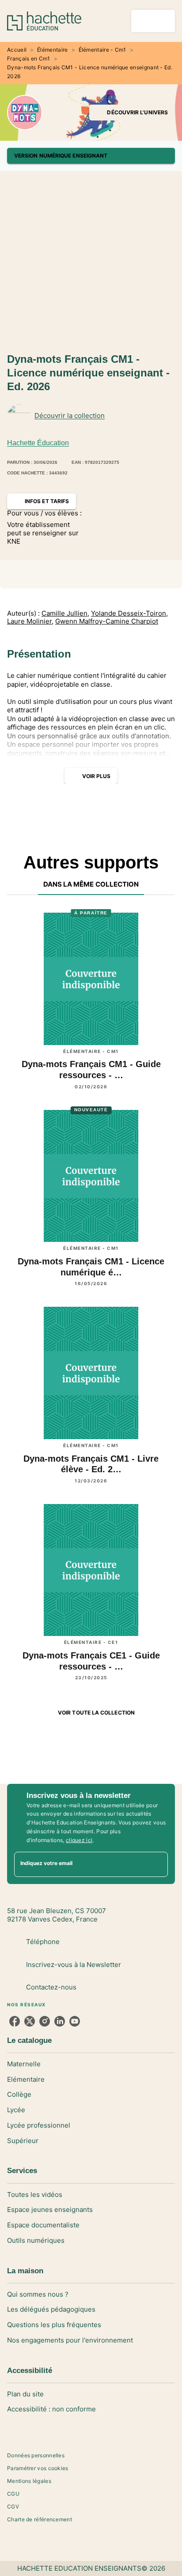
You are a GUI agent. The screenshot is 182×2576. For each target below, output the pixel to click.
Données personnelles (36, 2455)
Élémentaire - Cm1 (102, 50)
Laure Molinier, (30, 621)
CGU (13, 2494)
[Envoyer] (157, 1865)
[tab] (91, 884)
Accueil (17, 50)
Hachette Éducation (38, 443)
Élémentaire (52, 50)
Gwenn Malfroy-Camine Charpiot (107, 621)
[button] (132, 113)
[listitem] (15, 2021)
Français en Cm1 (29, 58)
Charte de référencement (40, 2519)
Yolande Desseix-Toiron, (129, 613)
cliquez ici (79, 1840)
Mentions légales (29, 2481)
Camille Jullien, (65, 613)
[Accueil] (44, 21)
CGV (13, 2506)
